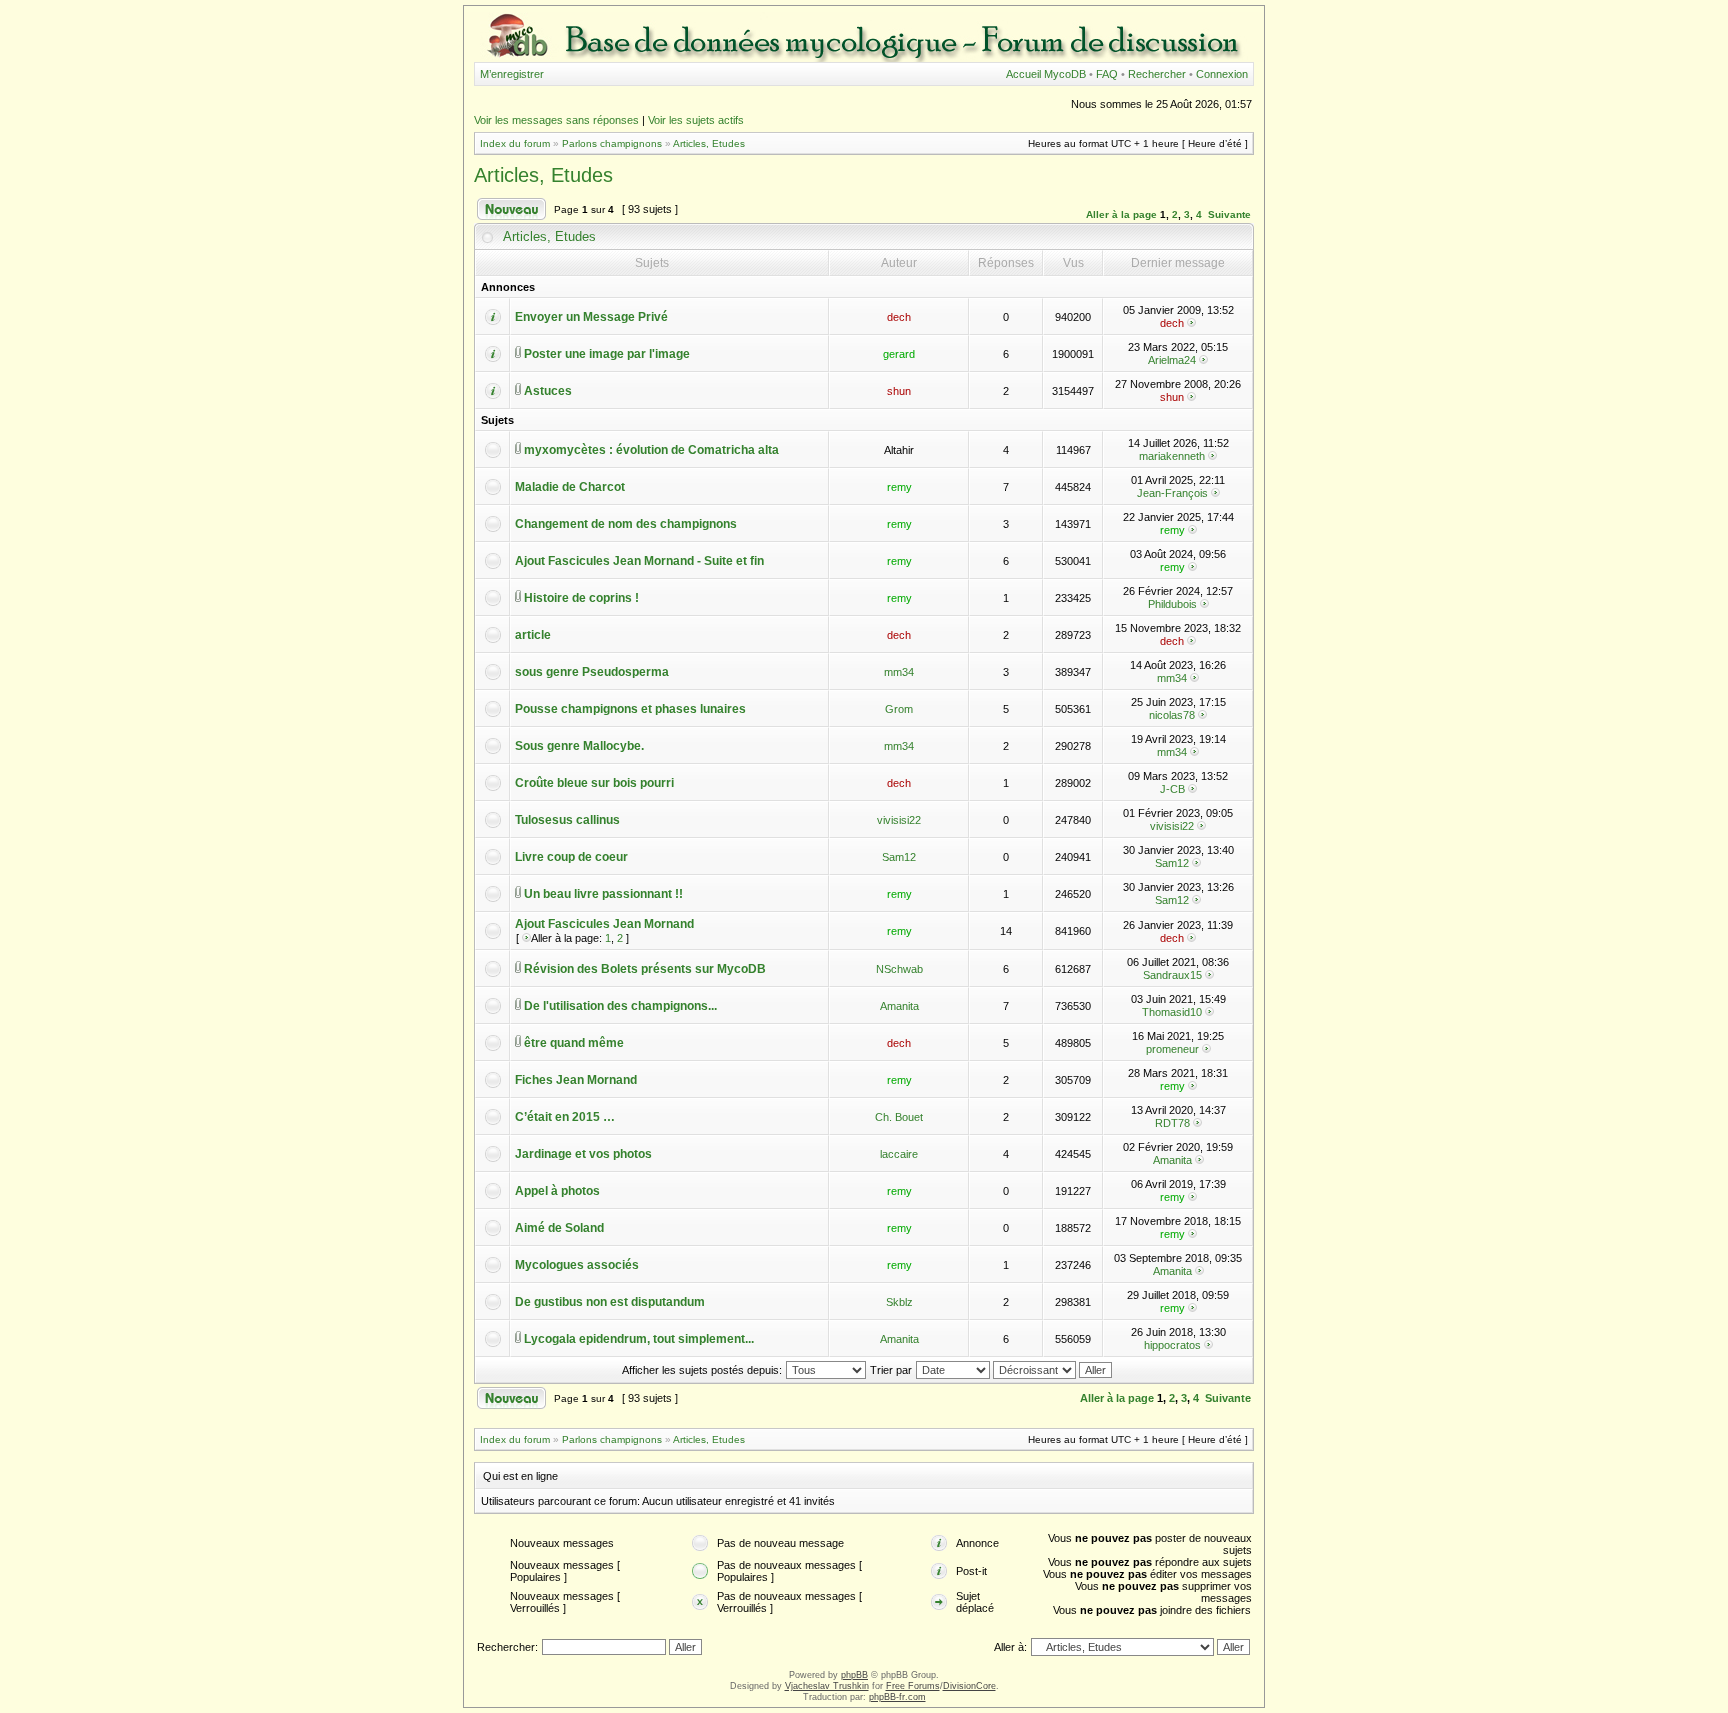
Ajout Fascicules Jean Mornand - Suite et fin (639, 561)
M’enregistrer (512, 74)
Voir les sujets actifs (696, 120)
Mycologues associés (577, 1265)
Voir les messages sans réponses (556, 120)
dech (899, 317)
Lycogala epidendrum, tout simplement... (639, 1339)
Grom (899, 709)
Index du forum (515, 143)
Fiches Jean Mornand (576, 1080)
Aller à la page (1121, 214)
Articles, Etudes (709, 143)
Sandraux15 (1172, 975)
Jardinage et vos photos (583, 1154)
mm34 (899, 672)
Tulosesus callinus (567, 820)
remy (899, 487)
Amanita (899, 1006)
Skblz (899, 1302)
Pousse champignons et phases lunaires (630, 709)
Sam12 (899, 857)
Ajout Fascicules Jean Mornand (604, 924)
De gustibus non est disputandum (610, 1302)
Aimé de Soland (559, 1228)
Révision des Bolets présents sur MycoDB (645, 969)
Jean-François (1172, 493)
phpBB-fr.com (897, 1697)
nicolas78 (1172, 715)
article (533, 635)
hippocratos (1172, 1345)
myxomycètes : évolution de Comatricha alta (651, 450)
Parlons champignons (612, 143)
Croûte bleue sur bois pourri (594, 783)
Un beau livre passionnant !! (603, 894)
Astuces (548, 391)
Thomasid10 (1172, 1012)
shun (899, 391)
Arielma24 (1172, 360)
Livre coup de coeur (571, 857)
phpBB (854, 1675)
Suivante (1229, 214)
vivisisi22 (899, 820)
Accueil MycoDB (1046, 74)
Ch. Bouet (899, 1117)
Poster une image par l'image (607, 354)
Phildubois (1172, 604)
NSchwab (899, 969)
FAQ (1107, 74)
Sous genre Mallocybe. (579, 746)
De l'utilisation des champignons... (620, 1006)
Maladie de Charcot (570, 487)
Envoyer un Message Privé (591, 317)
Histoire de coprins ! (581, 598)
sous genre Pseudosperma (592, 672)
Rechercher (1157, 74)
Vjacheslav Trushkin (827, 1686)
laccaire (899, 1154)
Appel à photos (557, 1191)
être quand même (574, 1043)
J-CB (1172, 789)
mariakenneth (1172, 456)
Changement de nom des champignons (626, 524)
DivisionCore (969, 1686)
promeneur (1172, 1049)
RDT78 (1172, 1123)
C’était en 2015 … (565, 1117)
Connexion (1222, 74)
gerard (899, 354)
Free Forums (913, 1686)
